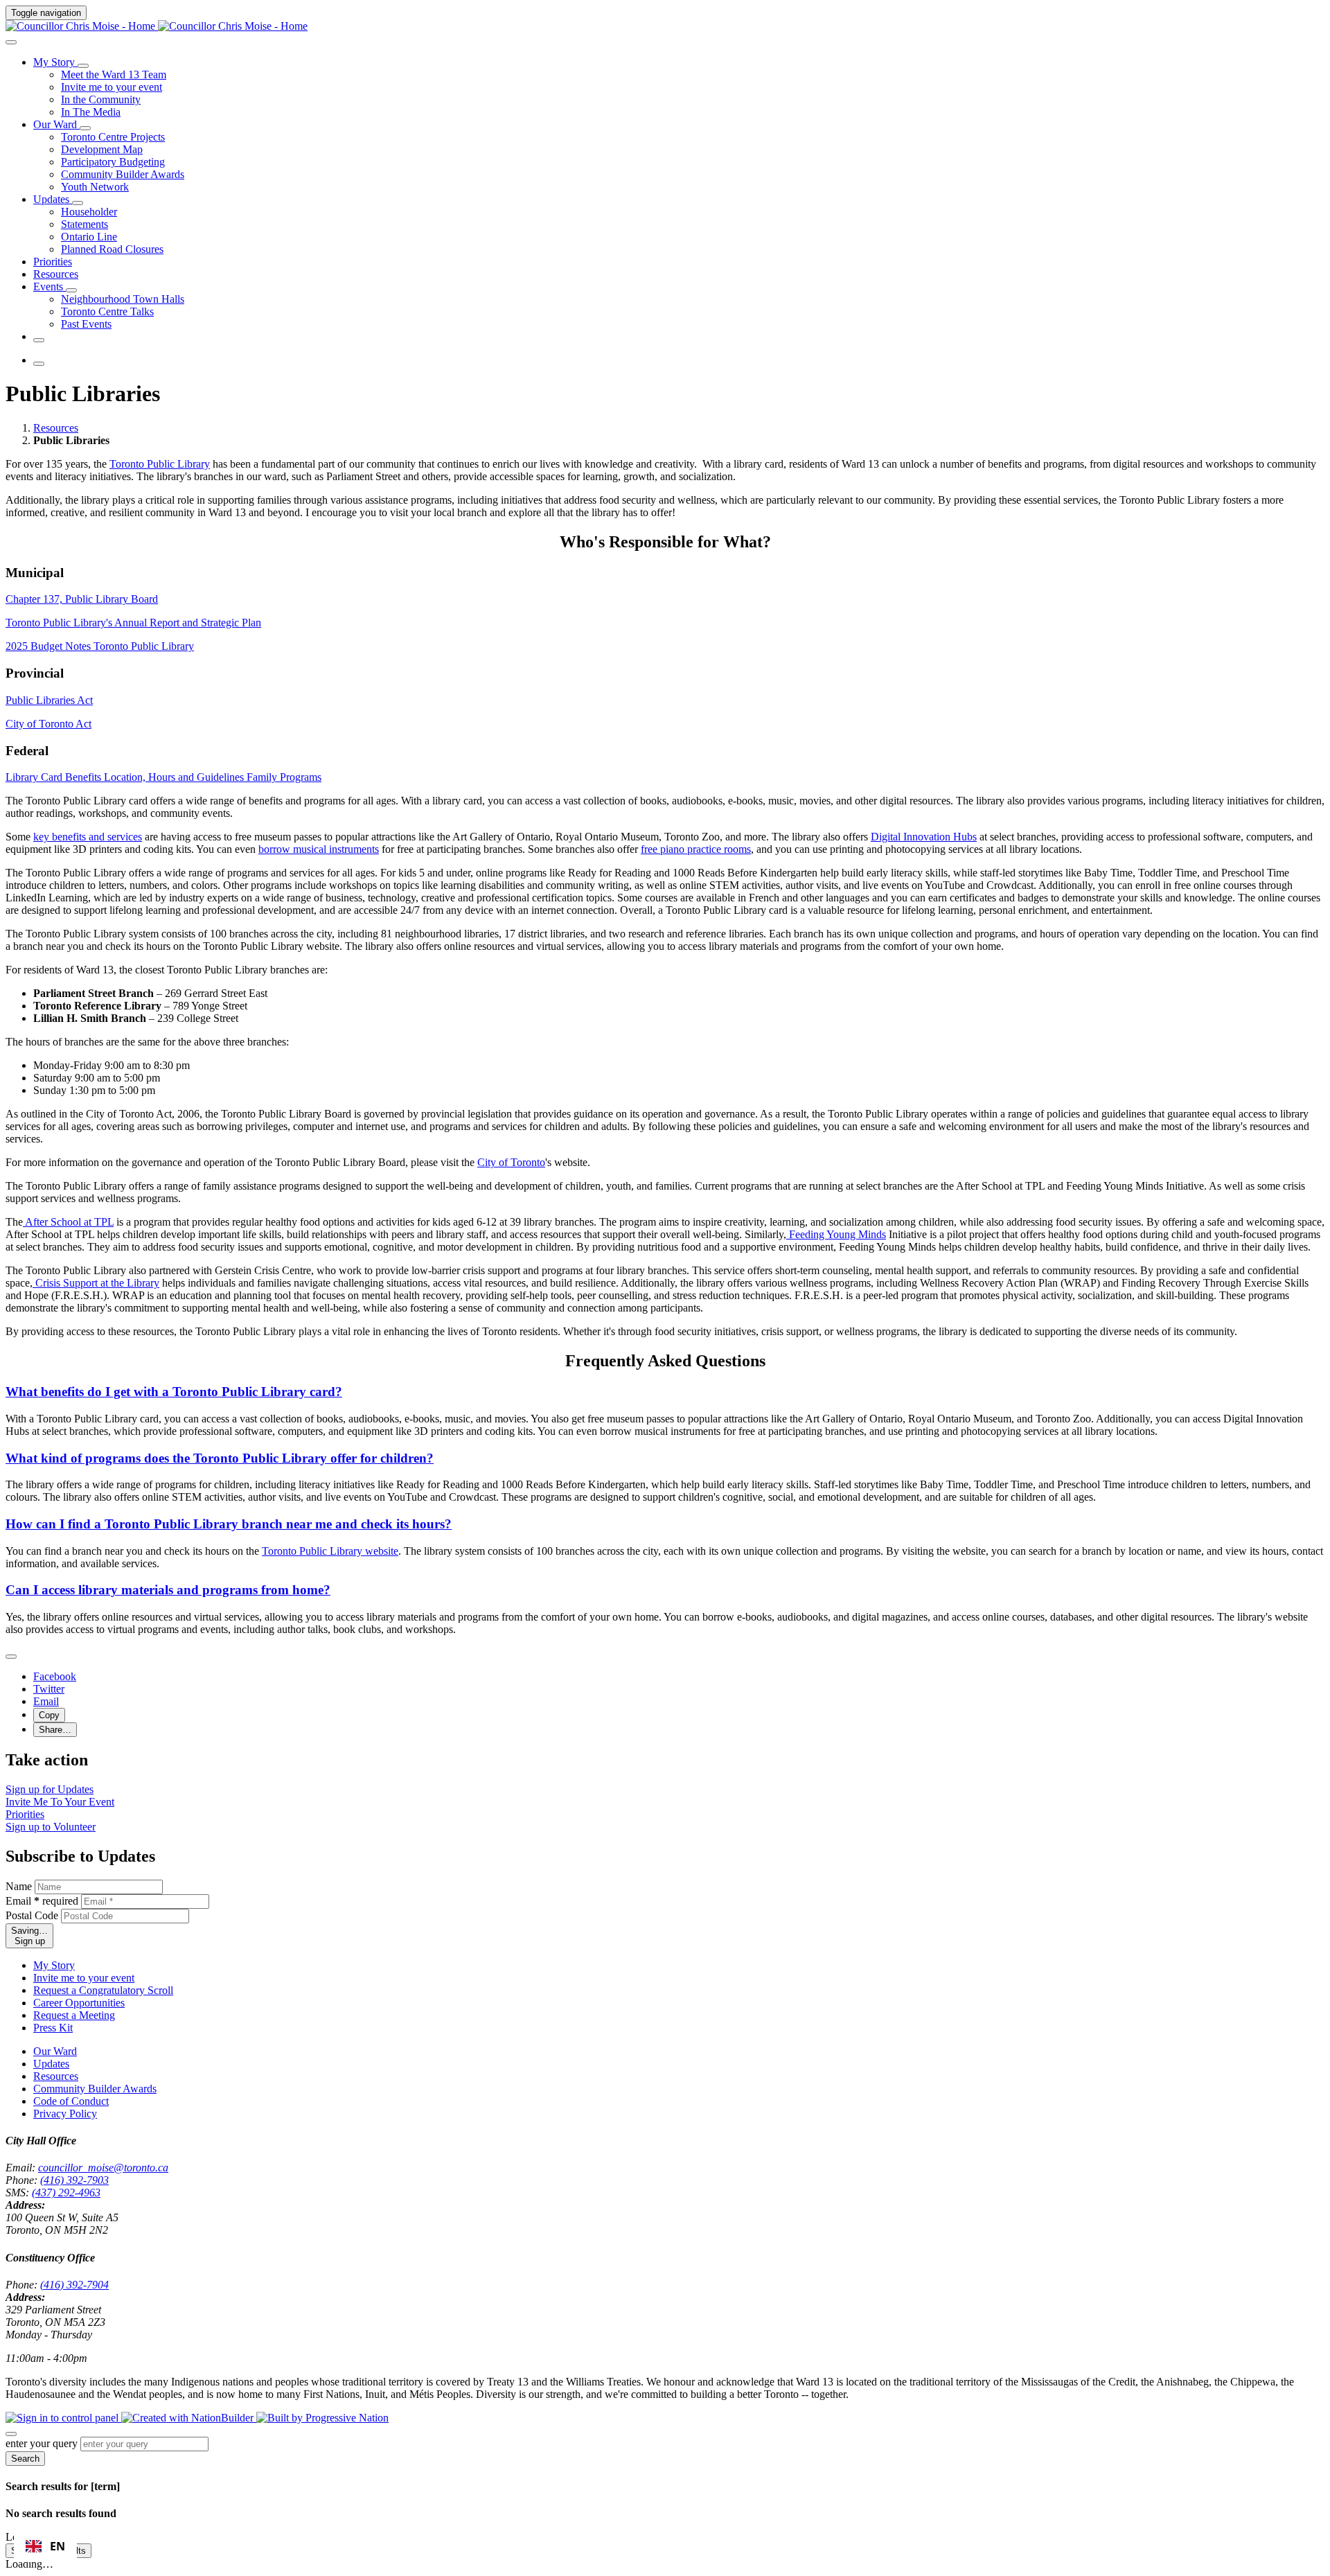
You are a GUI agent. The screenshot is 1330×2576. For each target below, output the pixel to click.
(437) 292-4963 (66, 2193)
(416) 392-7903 (74, 2180)
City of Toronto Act (48, 724)
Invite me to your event (84, 1978)
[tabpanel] (665, 856)
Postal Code (32, 1915)
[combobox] (45, 2546)
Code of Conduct (71, 2101)
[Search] (11, 42)
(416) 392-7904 (74, 2285)
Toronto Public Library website (330, 1551)
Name (19, 1886)
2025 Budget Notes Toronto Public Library (100, 646)
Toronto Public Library (160, 464)
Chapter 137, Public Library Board (82, 599)
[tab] (55, 777)
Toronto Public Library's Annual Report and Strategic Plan (133, 623)
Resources (56, 428)
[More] (83, 66)
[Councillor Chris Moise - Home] (157, 26)
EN (57, 2546)
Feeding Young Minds (836, 1234)
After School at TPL (68, 1222)
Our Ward (55, 2051)
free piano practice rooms (696, 849)
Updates (51, 2064)
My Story (54, 1965)
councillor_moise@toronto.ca (103, 2168)
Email (42, 1901)
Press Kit (53, 2028)
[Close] (11, 1657)
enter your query (42, 2443)
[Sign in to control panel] (63, 2418)
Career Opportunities (79, 2003)
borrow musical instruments (319, 849)
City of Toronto (511, 1162)
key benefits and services (88, 837)
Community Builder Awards (95, 2089)
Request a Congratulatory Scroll (103, 1990)
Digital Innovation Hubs (924, 837)
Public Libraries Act (49, 700)
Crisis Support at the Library (96, 1283)
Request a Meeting (74, 2015)
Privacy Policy (65, 2114)
